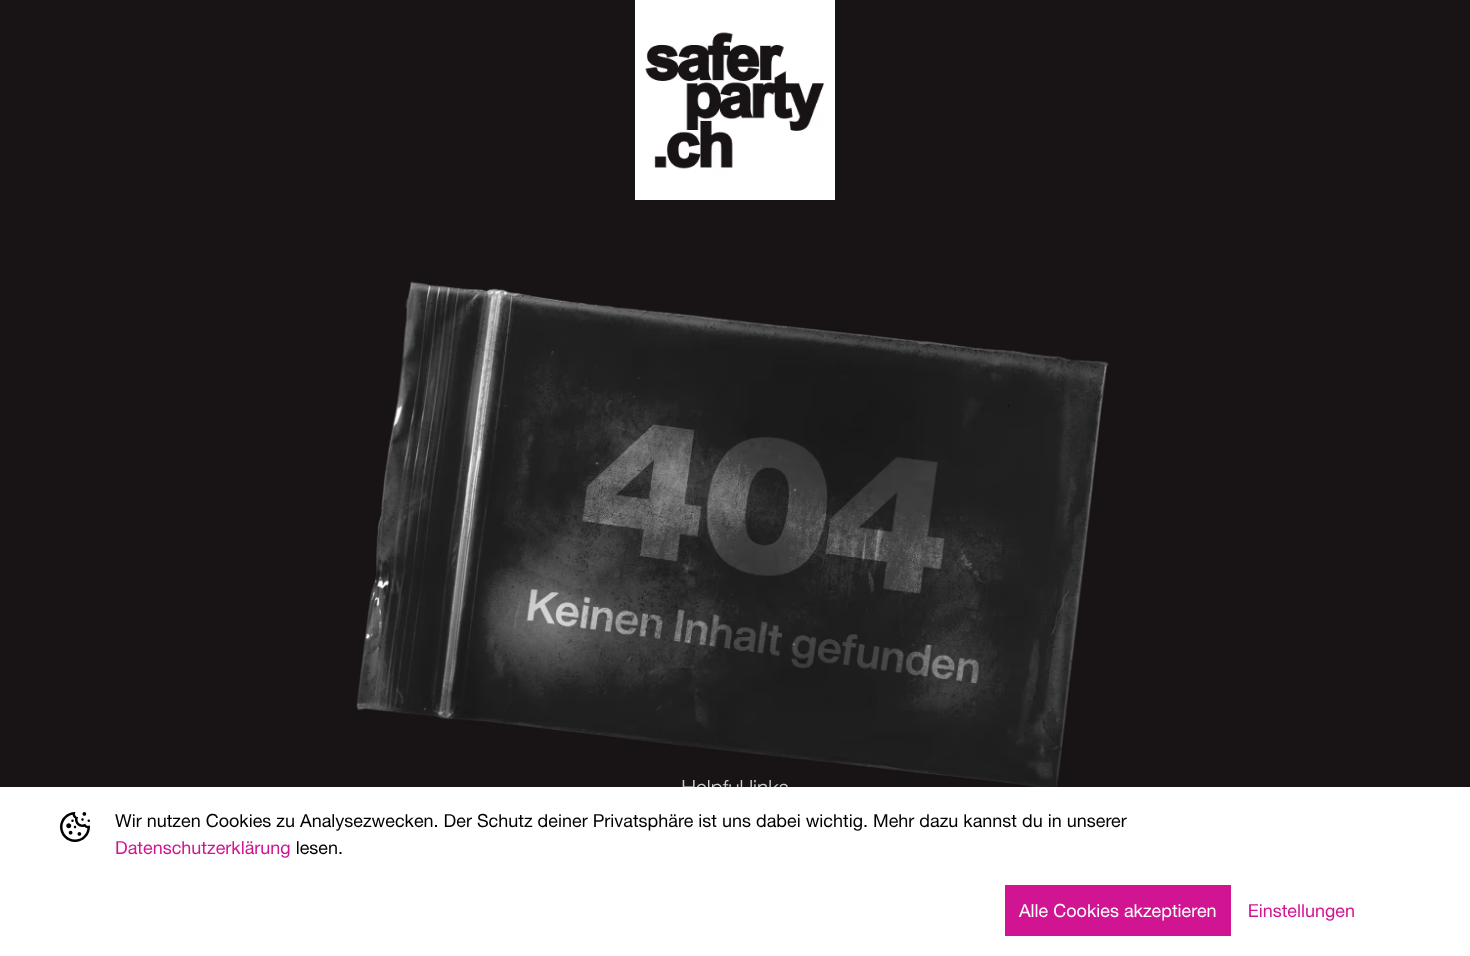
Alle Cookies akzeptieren (1118, 910)
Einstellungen (1301, 910)
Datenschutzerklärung (203, 847)
